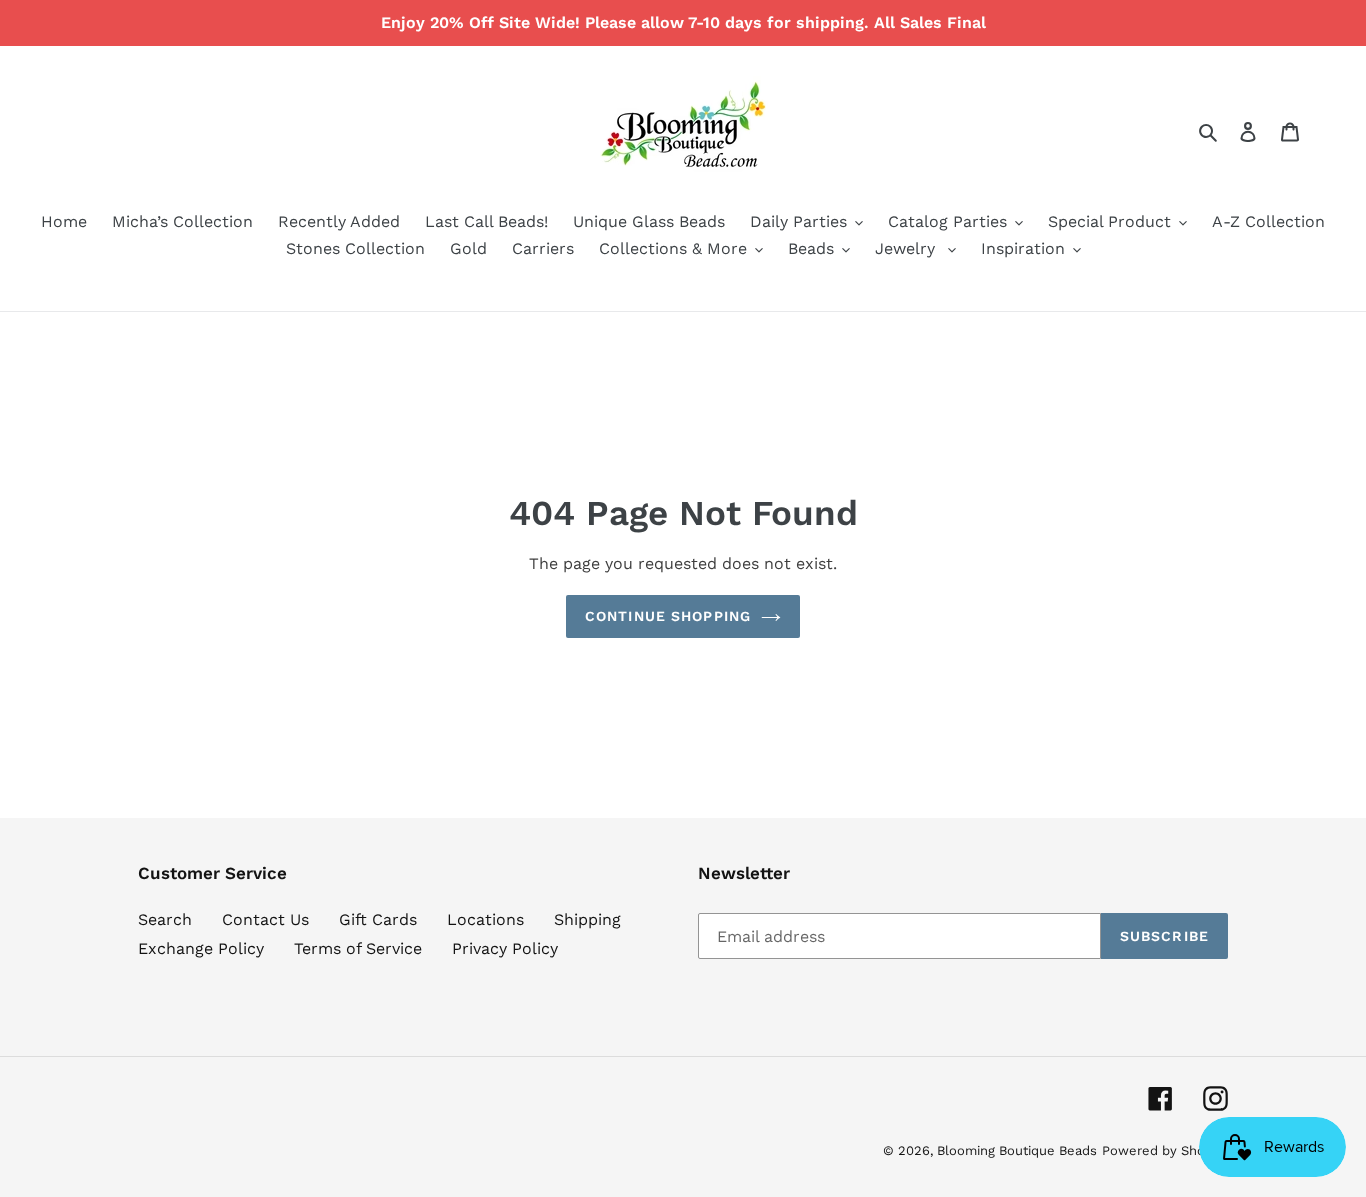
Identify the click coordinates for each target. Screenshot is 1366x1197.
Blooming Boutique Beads (1017, 1150)
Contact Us (265, 919)
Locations (485, 919)
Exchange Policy (201, 948)
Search (165, 919)
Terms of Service (358, 948)
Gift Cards (378, 919)
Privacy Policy (505, 948)
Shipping (587, 919)
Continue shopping (668, 616)
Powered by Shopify (1165, 1150)
